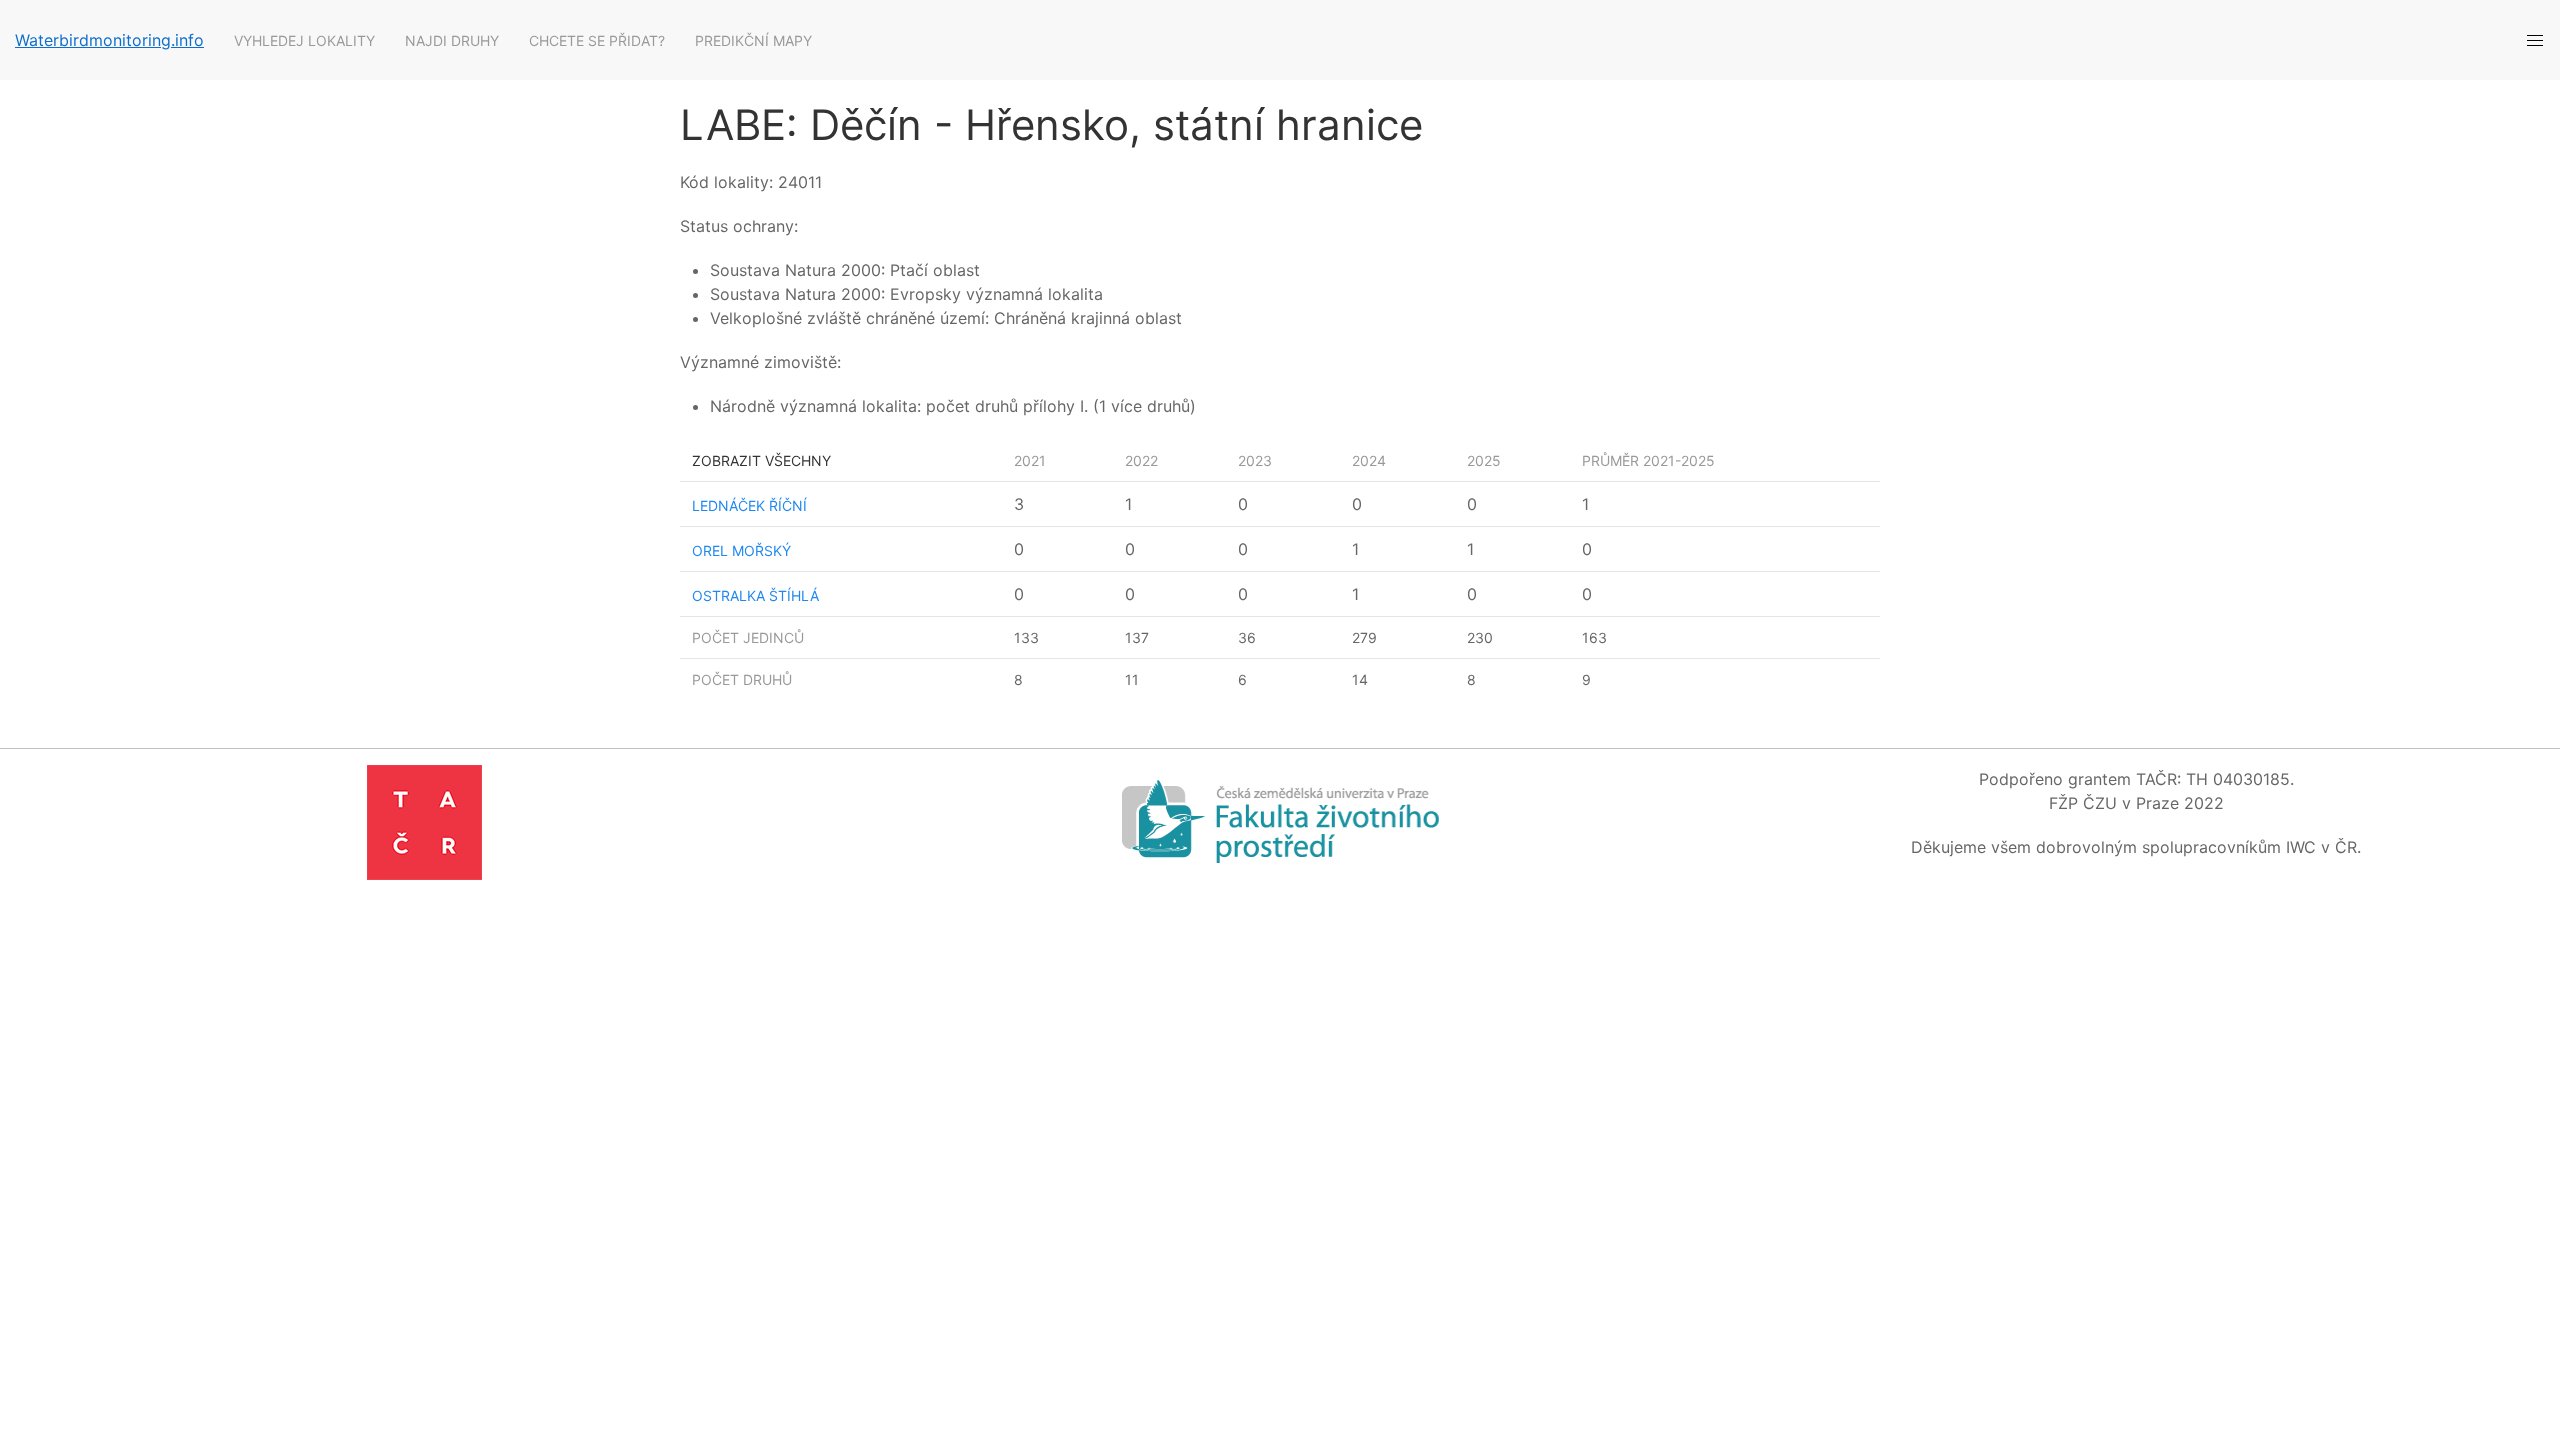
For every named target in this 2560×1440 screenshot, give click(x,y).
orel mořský (741, 550)
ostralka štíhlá (755, 595)
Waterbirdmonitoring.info (109, 40)
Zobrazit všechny (761, 460)
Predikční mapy (753, 40)
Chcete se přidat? (597, 40)
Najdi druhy (452, 40)
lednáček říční (749, 505)
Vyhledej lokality (304, 40)
